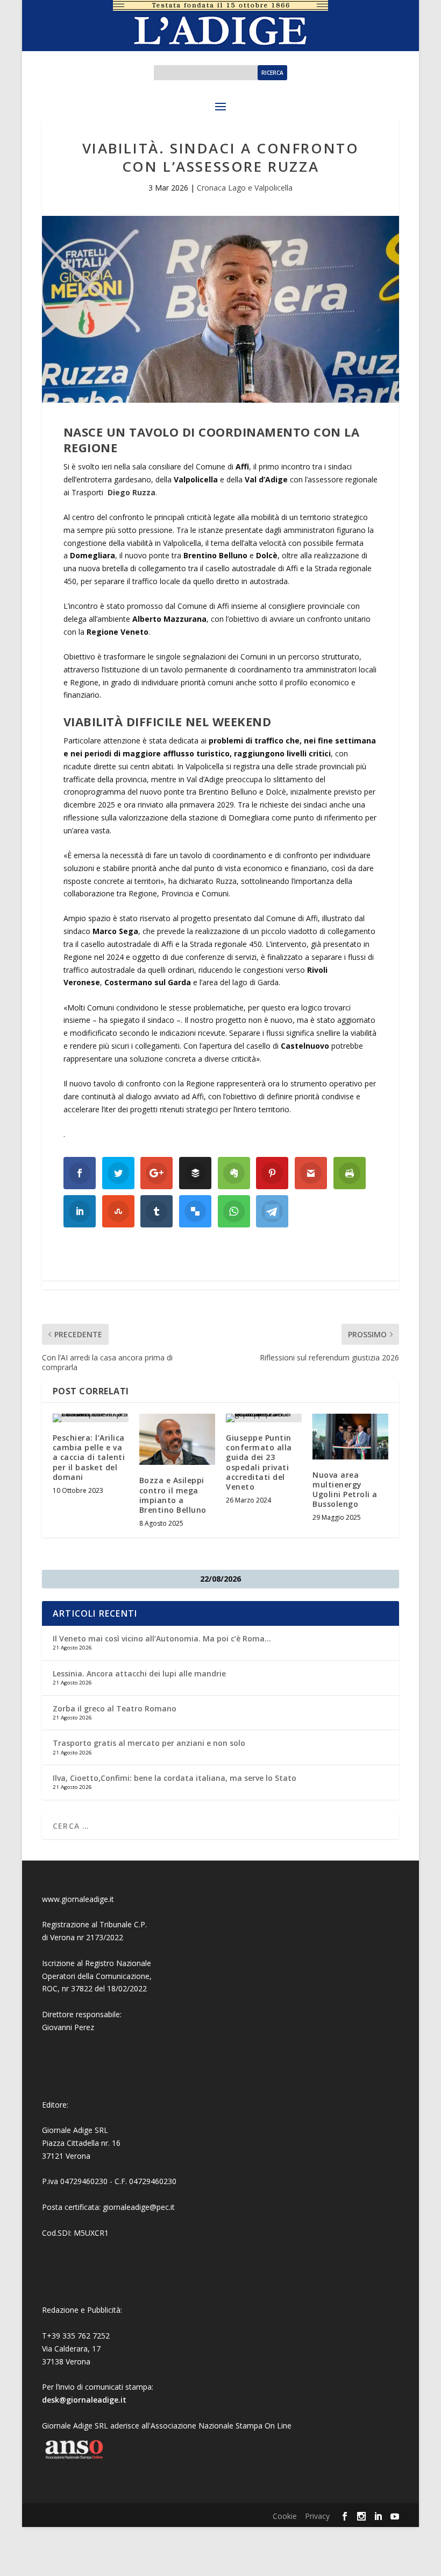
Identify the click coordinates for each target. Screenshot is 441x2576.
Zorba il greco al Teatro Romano (115, 1708)
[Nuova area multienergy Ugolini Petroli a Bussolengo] (350, 1437)
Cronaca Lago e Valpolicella (245, 188)
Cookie (285, 2516)
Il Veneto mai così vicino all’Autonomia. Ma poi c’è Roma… (162, 1638)
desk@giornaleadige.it (84, 2400)
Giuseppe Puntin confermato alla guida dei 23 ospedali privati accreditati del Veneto (259, 1462)
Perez (84, 2027)
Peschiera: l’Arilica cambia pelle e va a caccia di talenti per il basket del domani (89, 1457)
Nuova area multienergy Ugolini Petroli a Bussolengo (345, 1490)
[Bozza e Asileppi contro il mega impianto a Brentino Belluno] (177, 1439)
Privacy (317, 2516)
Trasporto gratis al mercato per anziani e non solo (149, 1743)
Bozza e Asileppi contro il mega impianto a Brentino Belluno (173, 1495)
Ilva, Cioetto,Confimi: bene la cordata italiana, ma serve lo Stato (175, 1778)
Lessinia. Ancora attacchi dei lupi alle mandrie (139, 1673)
